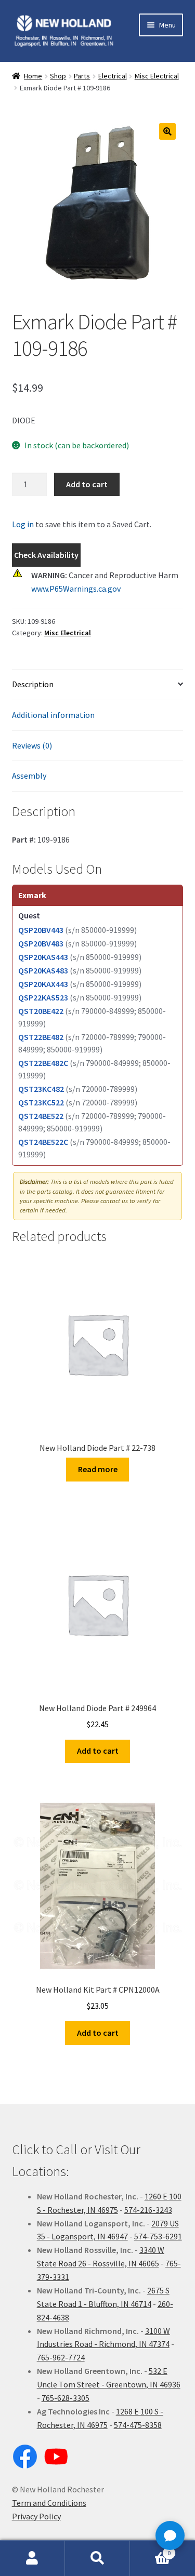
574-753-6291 (158, 2236)
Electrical (113, 76)
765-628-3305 (66, 2398)
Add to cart (87, 484)
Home (33, 76)
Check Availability (46, 555)
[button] (167, 131)
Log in (23, 524)
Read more (98, 1469)
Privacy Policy (36, 2516)
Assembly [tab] (29, 776)
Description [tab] (33, 684)
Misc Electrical (157, 76)
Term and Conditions (49, 2503)
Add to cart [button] (98, 1751)
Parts (82, 76)
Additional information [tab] (53, 715)
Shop (58, 76)
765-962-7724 (61, 2357)
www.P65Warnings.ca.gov (76, 589)
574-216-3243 (148, 2210)
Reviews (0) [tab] (32, 745)
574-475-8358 (138, 2425)
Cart (150, 2549)
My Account (32, 2558)
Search (97, 2558)
